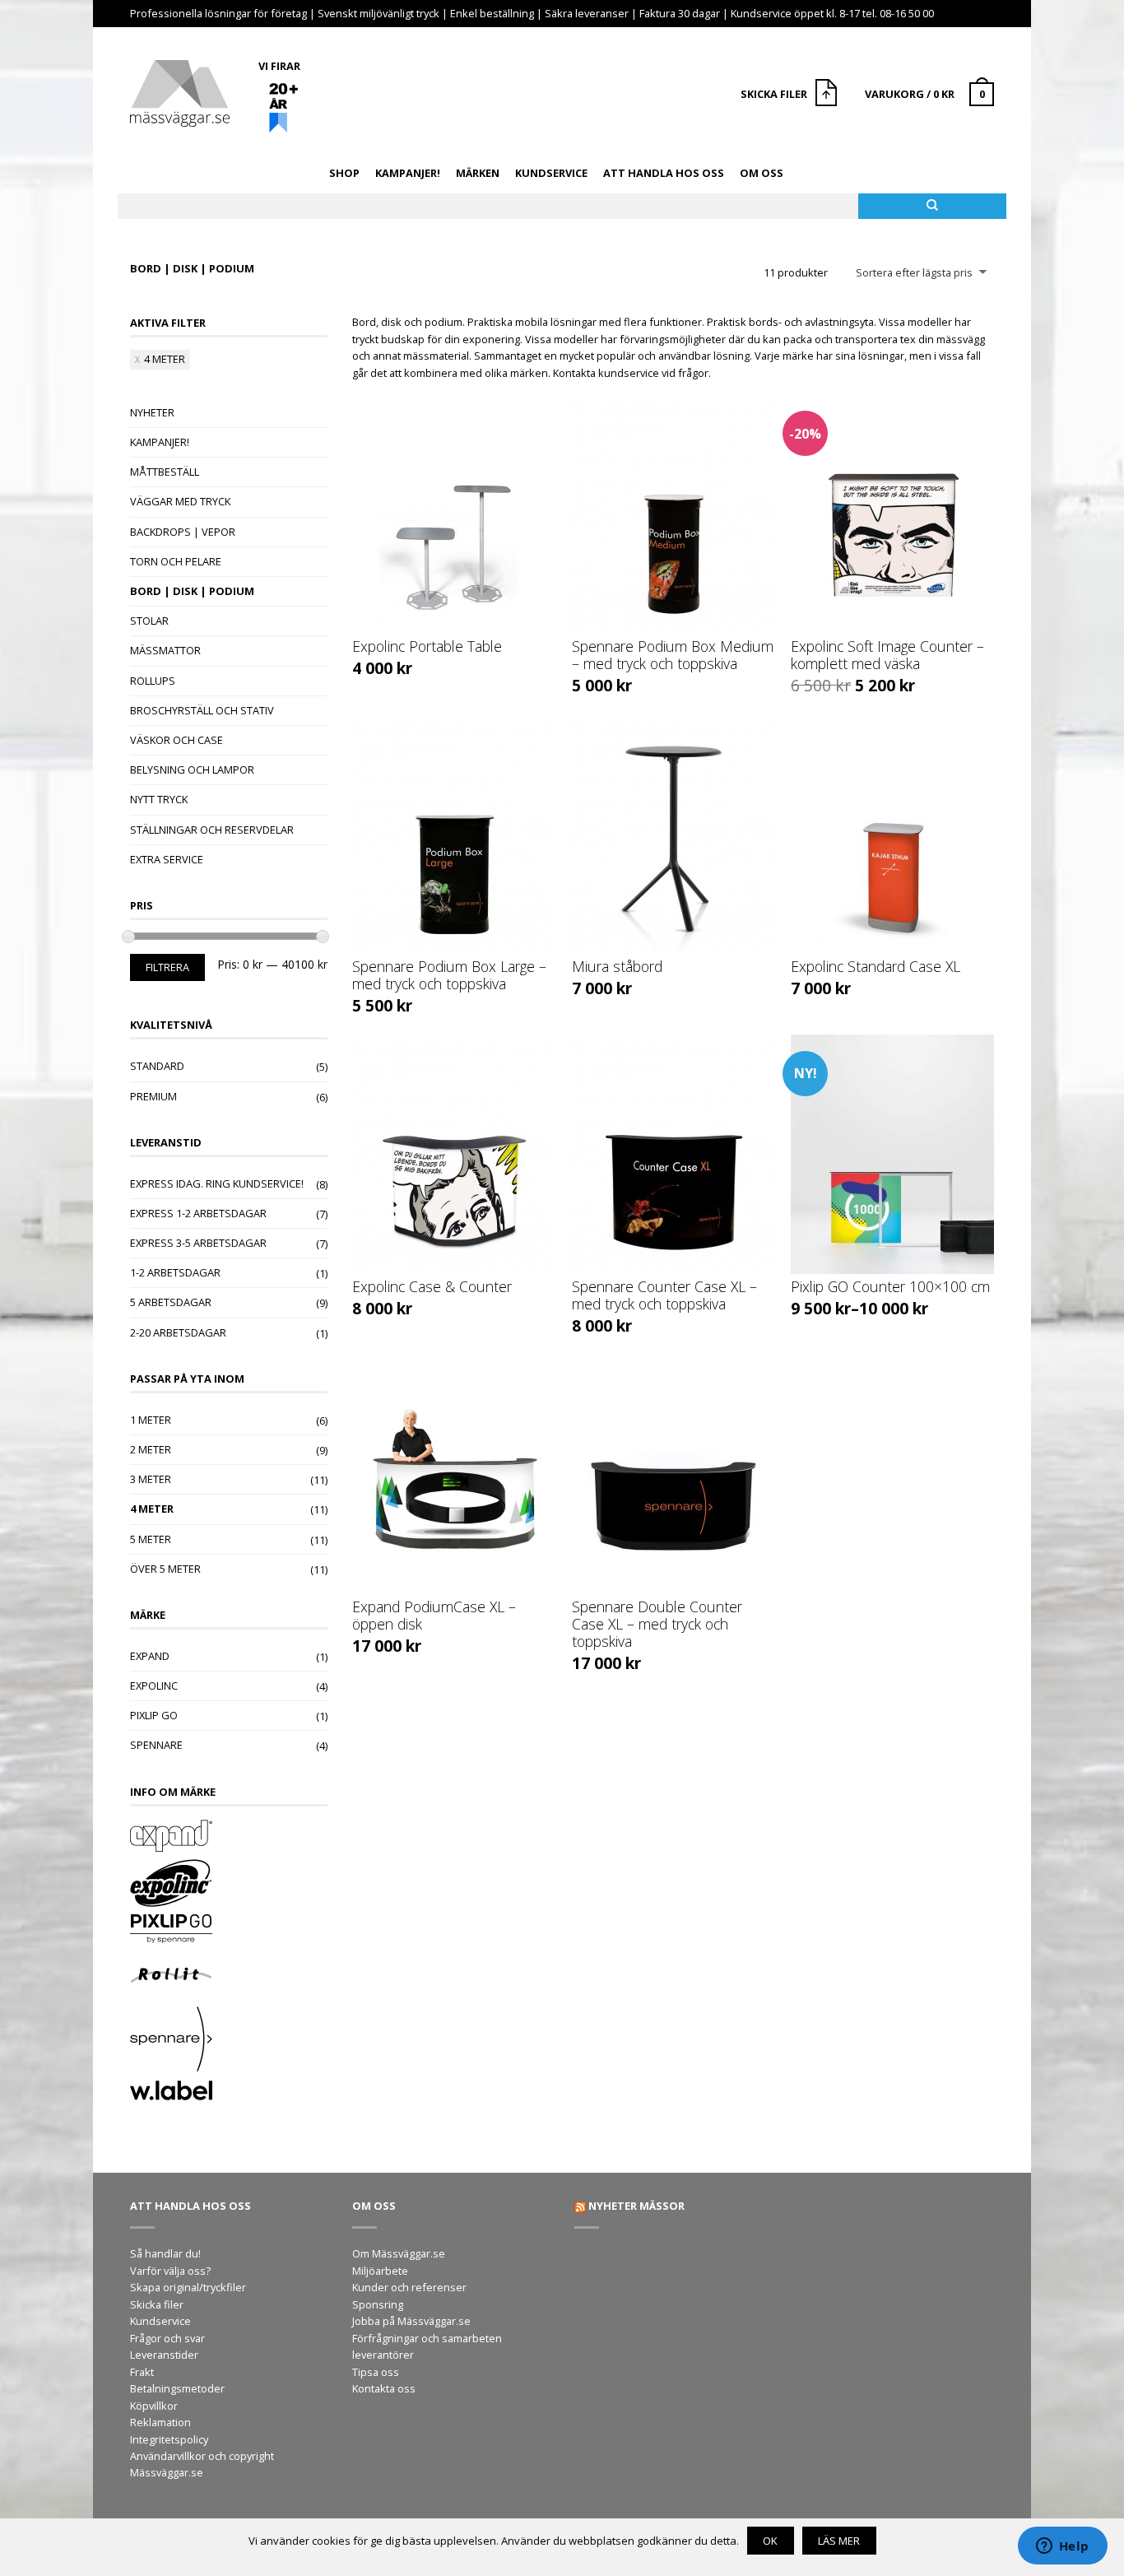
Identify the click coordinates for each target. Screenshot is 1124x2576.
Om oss (762, 173)
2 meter (151, 1449)
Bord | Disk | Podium (192, 591)
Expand (150, 1656)
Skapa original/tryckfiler (188, 2287)
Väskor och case (176, 740)
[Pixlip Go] (229, 1931)
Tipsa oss (376, 2372)
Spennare (156, 1745)
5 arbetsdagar (171, 1302)
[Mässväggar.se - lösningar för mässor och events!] (180, 89)
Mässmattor (165, 650)
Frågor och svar (167, 2338)
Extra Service (167, 859)
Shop (344, 173)
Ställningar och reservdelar (212, 830)
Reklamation (160, 2422)
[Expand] (229, 1837)
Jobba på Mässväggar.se (411, 2321)
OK (770, 2541)
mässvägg (961, 339)
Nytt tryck (159, 799)
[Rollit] (229, 1977)
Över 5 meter (165, 1569)
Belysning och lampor (192, 770)
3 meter (151, 1479)
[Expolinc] (229, 1885)
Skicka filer (157, 2304)
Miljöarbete (380, 2271)
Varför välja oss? (170, 2271)
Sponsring (378, 2304)
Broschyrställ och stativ (202, 710)
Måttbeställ (165, 472)
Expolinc (154, 1686)
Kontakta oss (384, 2388)
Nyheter (152, 412)
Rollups (153, 681)
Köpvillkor (154, 2406)
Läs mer (839, 2541)
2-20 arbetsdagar (178, 1332)
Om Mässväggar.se (399, 2253)
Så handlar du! (165, 2253)
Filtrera (167, 967)
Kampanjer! (408, 173)
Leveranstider (164, 2355)
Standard (157, 1066)
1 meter (151, 1420)
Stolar (149, 621)
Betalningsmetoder (177, 2388)
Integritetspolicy (169, 2439)
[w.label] (229, 2092)
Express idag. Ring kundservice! (217, 1183)
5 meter (151, 1539)
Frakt (142, 2372)
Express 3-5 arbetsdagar (198, 1243)
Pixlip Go (154, 1715)
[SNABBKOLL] (454, 514)
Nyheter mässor (636, 2206)
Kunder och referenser (409, 2287)
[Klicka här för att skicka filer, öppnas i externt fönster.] (828, 95)
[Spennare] (229, 2041)
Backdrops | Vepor (183, 532)
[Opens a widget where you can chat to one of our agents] (1062, 2547)
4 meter (165, 359)
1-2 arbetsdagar (175, 1272)
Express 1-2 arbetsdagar (198, 1213)
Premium (153, 1096)
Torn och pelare (176, 561)
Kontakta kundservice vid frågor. (632, 373)
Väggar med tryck (180, 501)
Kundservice (551, 173)
